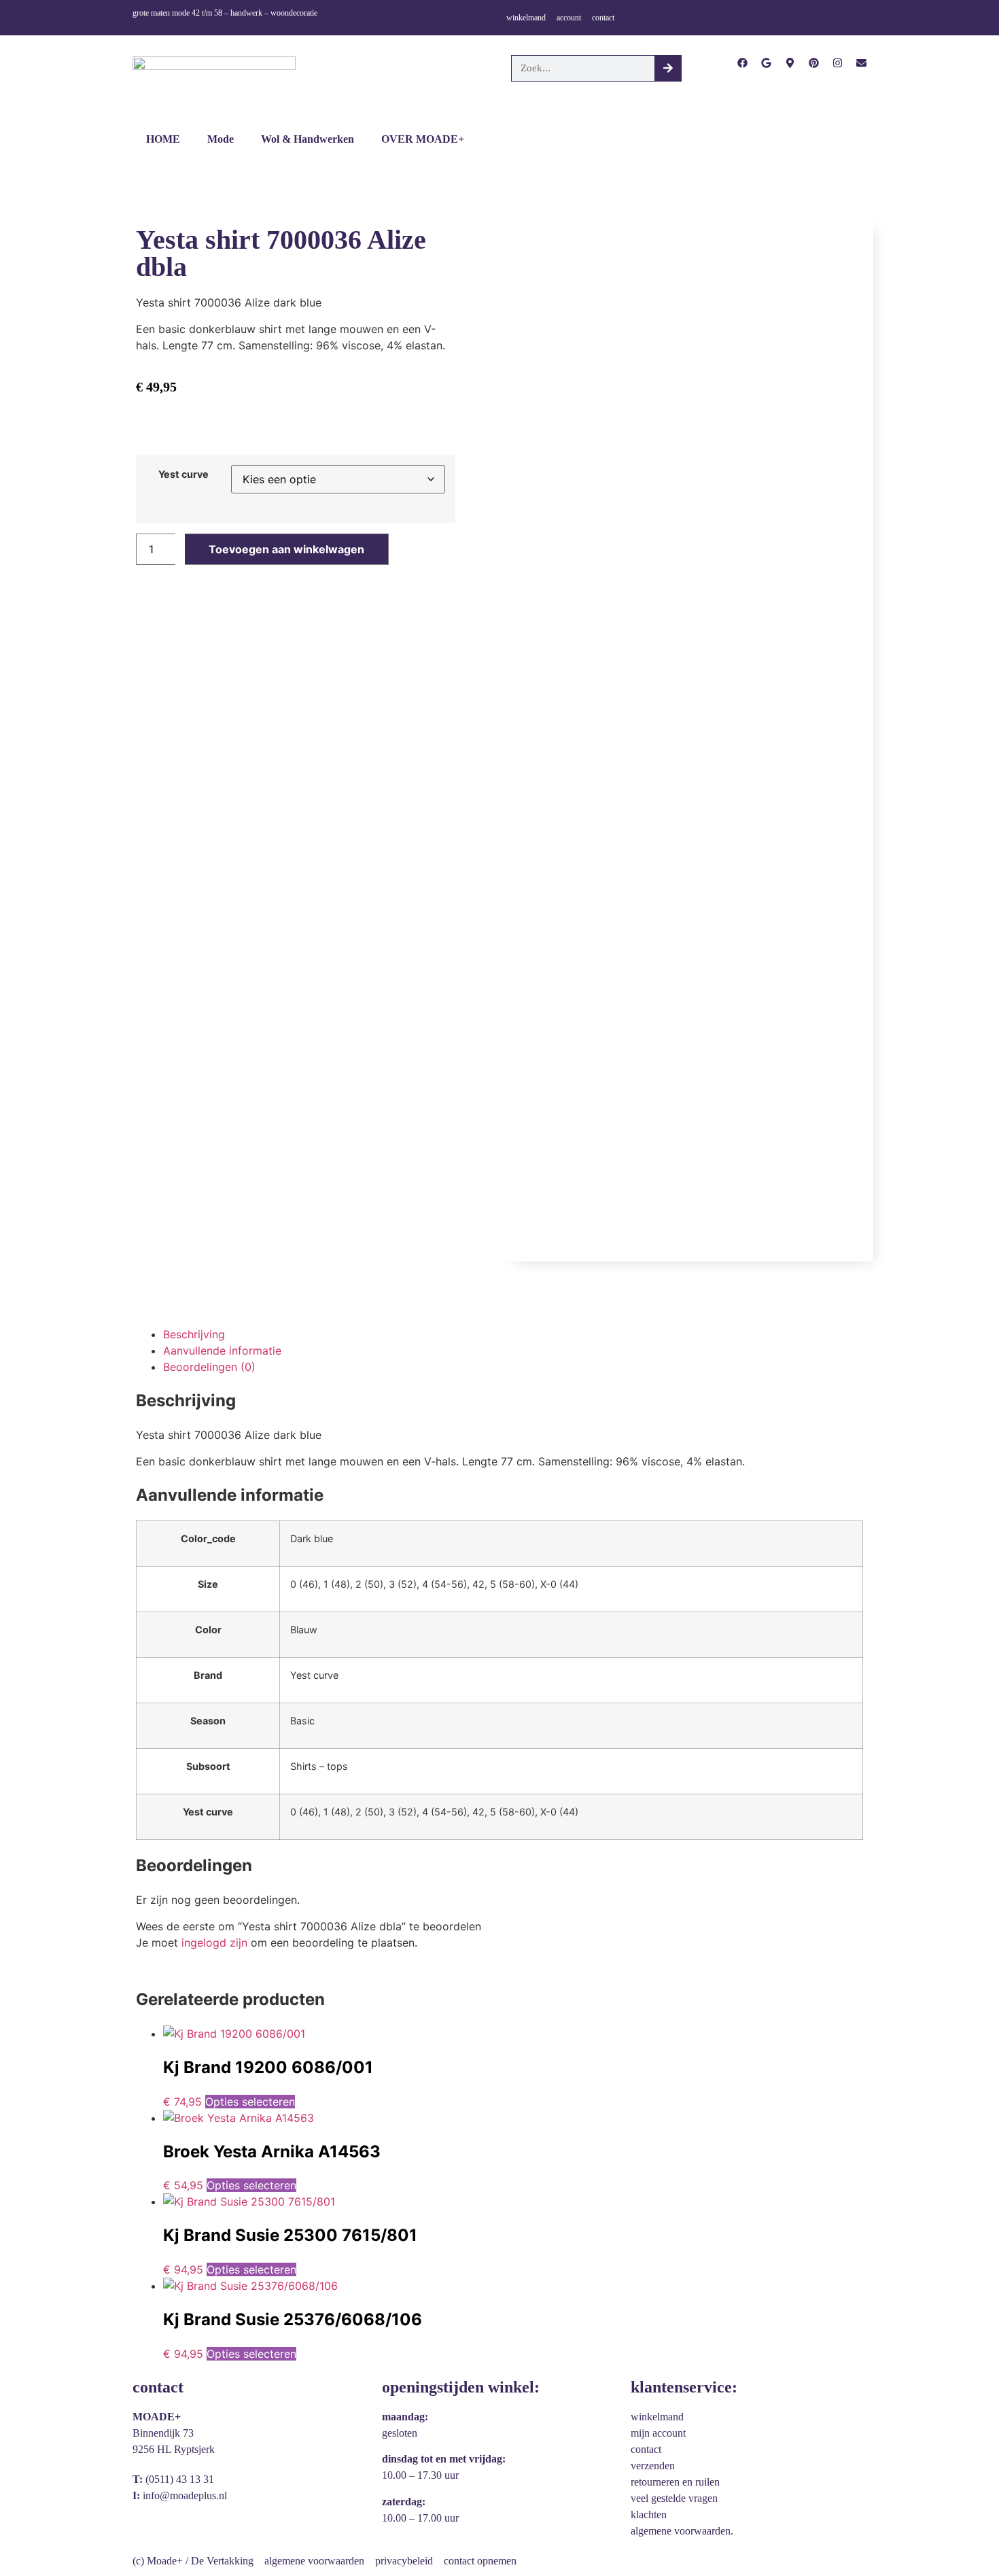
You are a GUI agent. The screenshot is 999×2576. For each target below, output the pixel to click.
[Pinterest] (814, 63)
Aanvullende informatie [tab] (222, 1351)
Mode (221, 139)
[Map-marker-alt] (790, 63)
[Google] (766, 63)
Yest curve (183, 474)
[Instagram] (838, 63)
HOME (163, 139)
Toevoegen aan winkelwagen (286, 549)
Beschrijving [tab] (194, 1334)
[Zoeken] (668, 68)
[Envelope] (861, 63)
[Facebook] (742, 63)
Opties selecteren (250, 2102)
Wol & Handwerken (308, 139)
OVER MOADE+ (423, 139)
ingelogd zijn (214, 1943)
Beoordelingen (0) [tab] (209, 1367)
